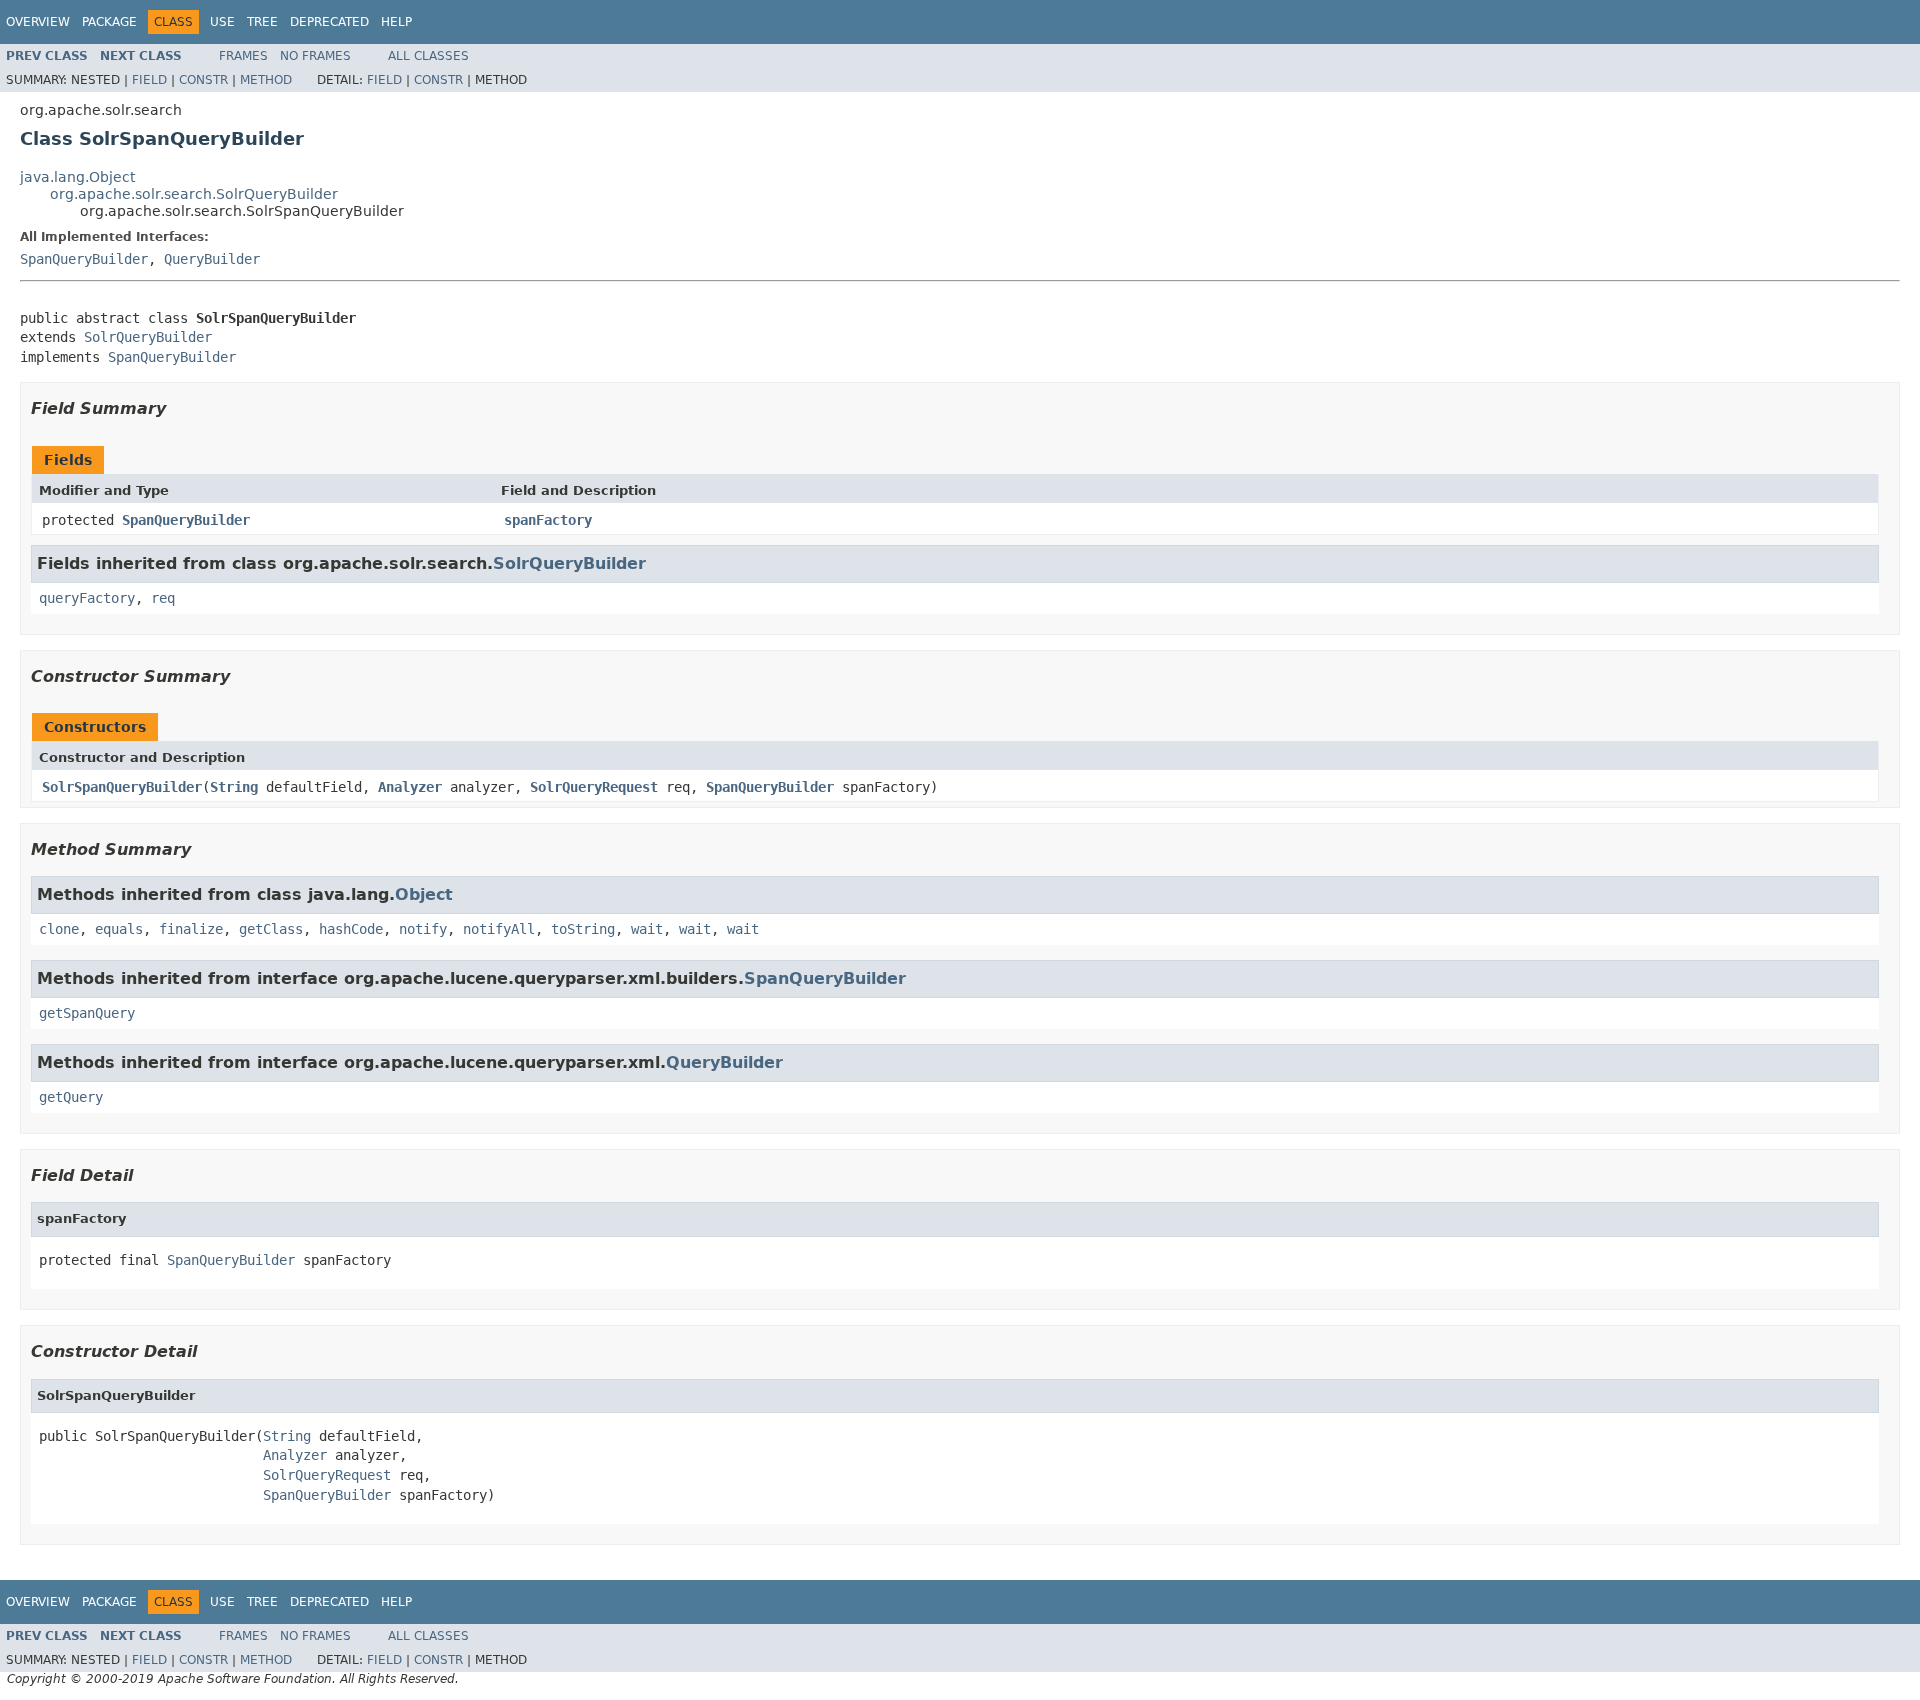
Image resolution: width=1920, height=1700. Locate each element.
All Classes (428, 56)
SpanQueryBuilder (84, 259)
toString (583, 929)
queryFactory (87, 598)
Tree (262, 22)
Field (149, 80)
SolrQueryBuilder (148, 337)
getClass (271, 929)
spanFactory (548, 520)
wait (647, 929)
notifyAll (499, 929)
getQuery (71, 1097)
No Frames (315, 56)
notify (423, 929)
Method (266, 80)
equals (119, 929)
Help (396, 22)
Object (424, 894)
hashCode (351, 929)
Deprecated (329, 22)
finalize (191, 929)
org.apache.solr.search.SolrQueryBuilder (194, 194)
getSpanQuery (87, 1013)
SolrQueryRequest (594, 787)
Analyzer (410, 787)
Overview (38, 22)
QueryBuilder (212, 259)
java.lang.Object (77, 177)
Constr (203, 80)
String (234, 787)
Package (109, 22)
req (163, 598)
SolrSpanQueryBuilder (122, 787)
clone (59, 929)
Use (222, 22)
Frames (243, 56)
